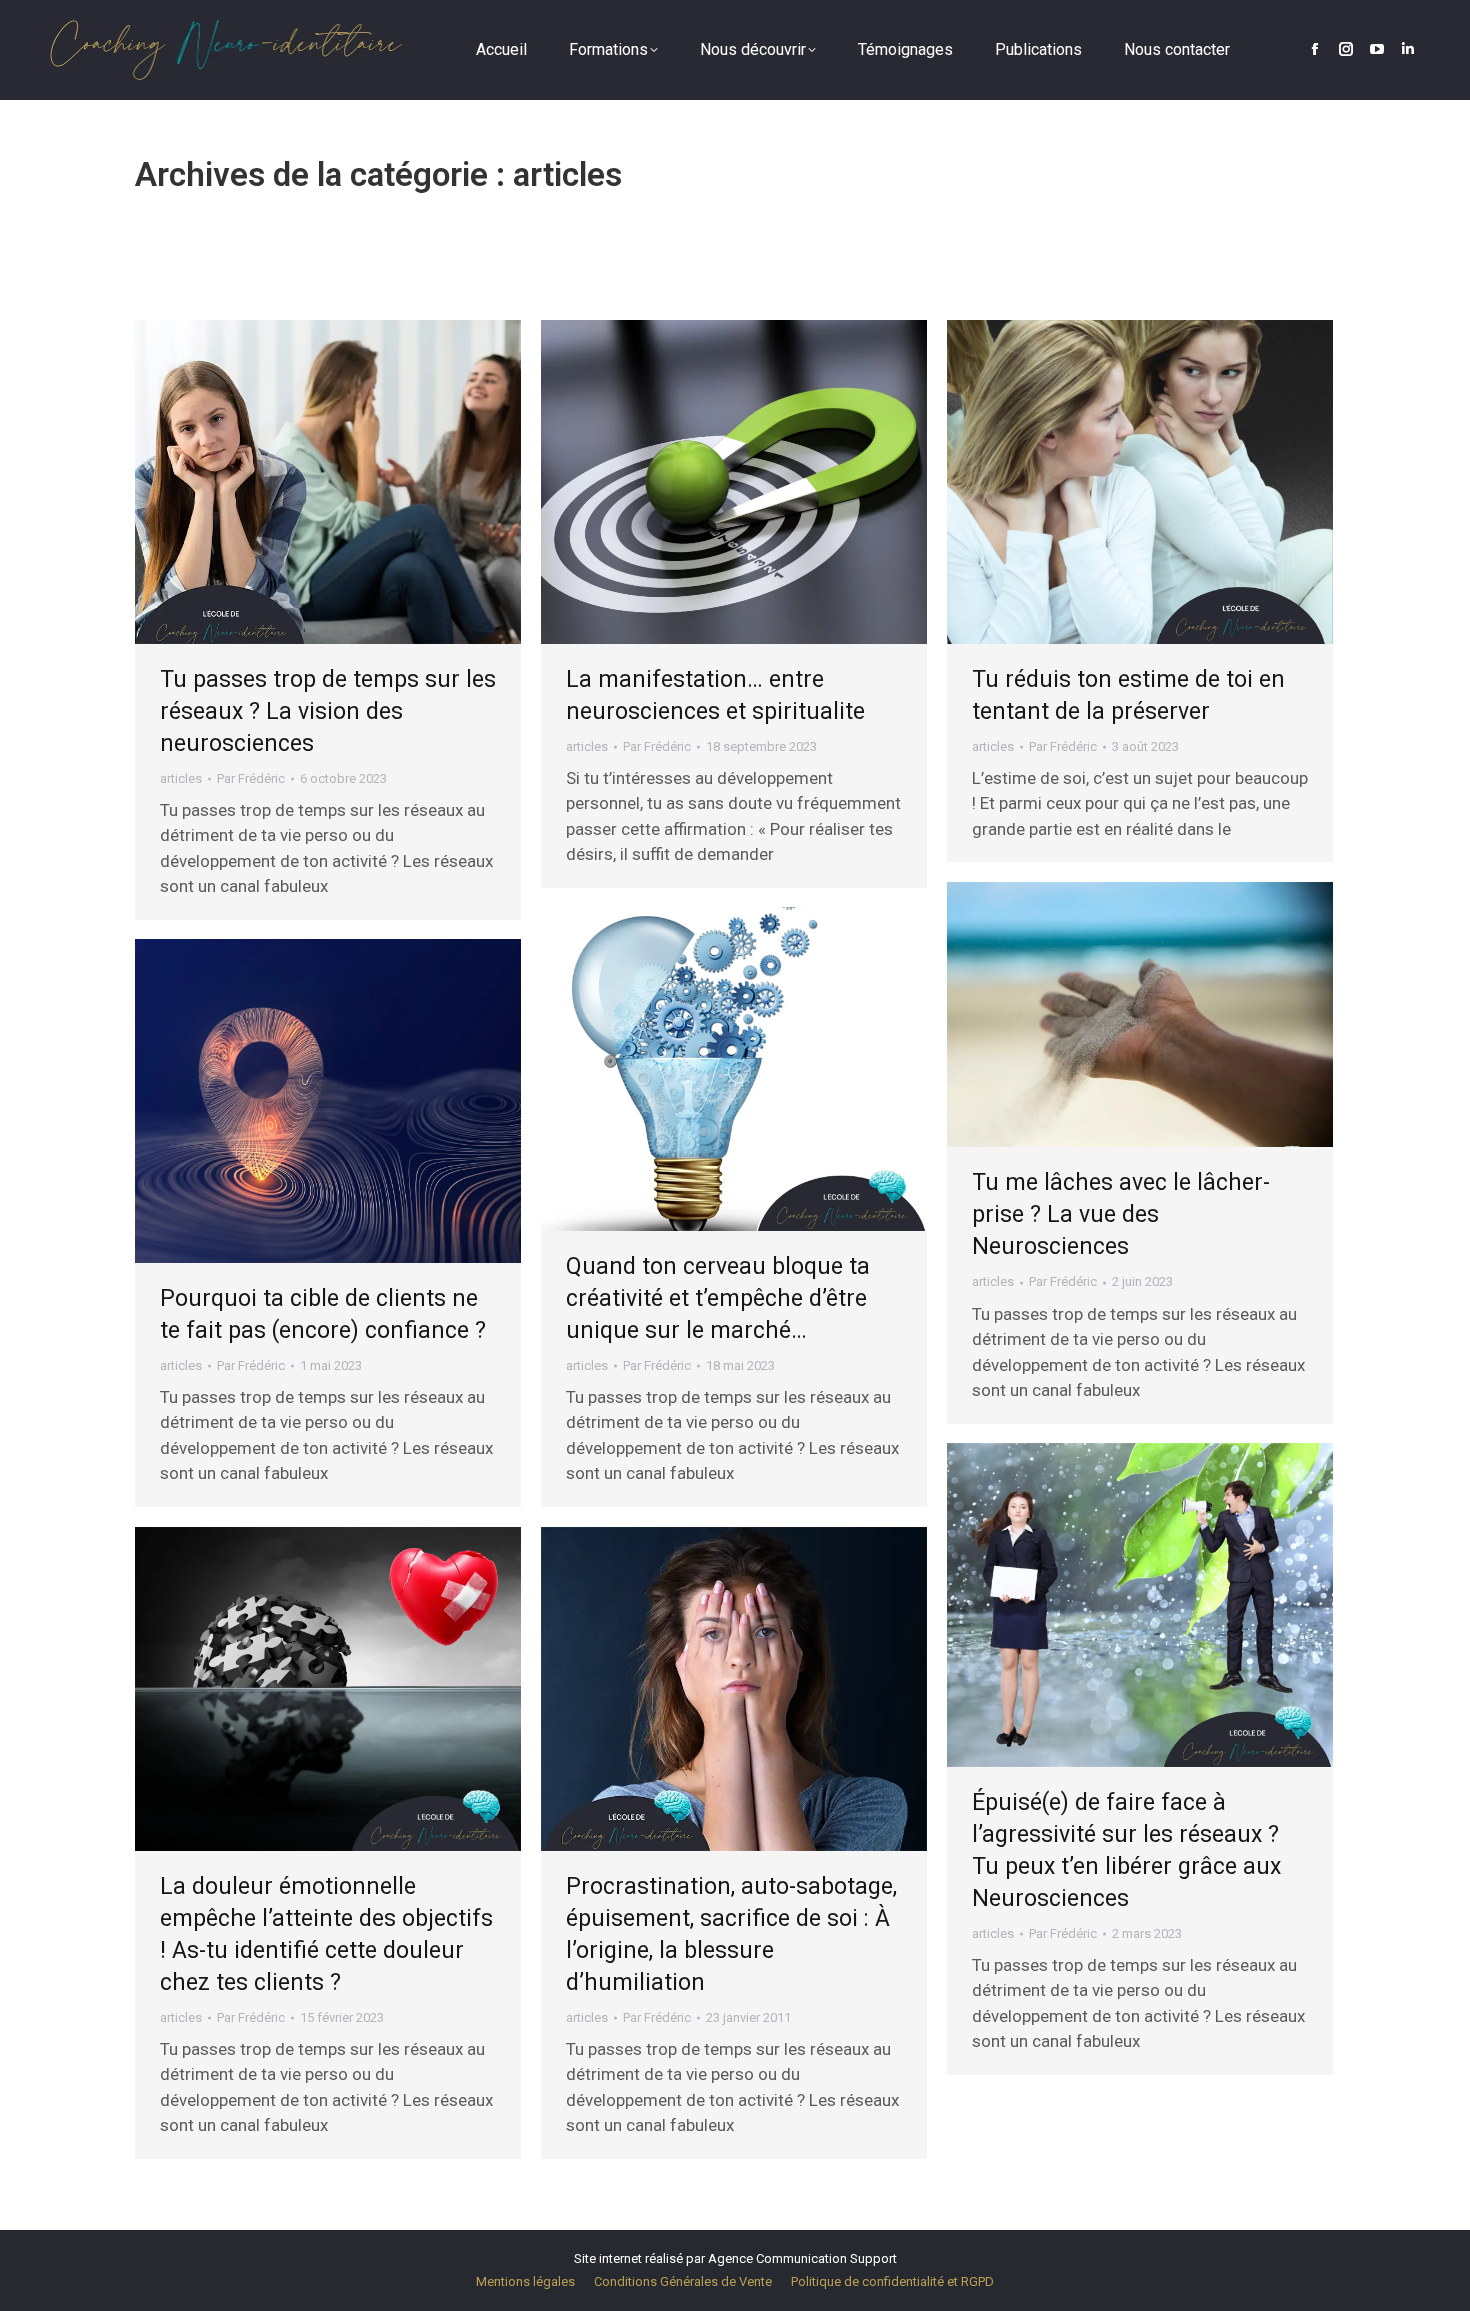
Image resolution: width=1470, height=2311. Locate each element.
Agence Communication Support (802, 2258)
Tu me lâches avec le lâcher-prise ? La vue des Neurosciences (1121, 1214)
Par (251, 778)
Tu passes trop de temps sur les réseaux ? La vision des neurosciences (328, 711)
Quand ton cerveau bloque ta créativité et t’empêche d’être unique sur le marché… (718, 1298)
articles (181, 778)
